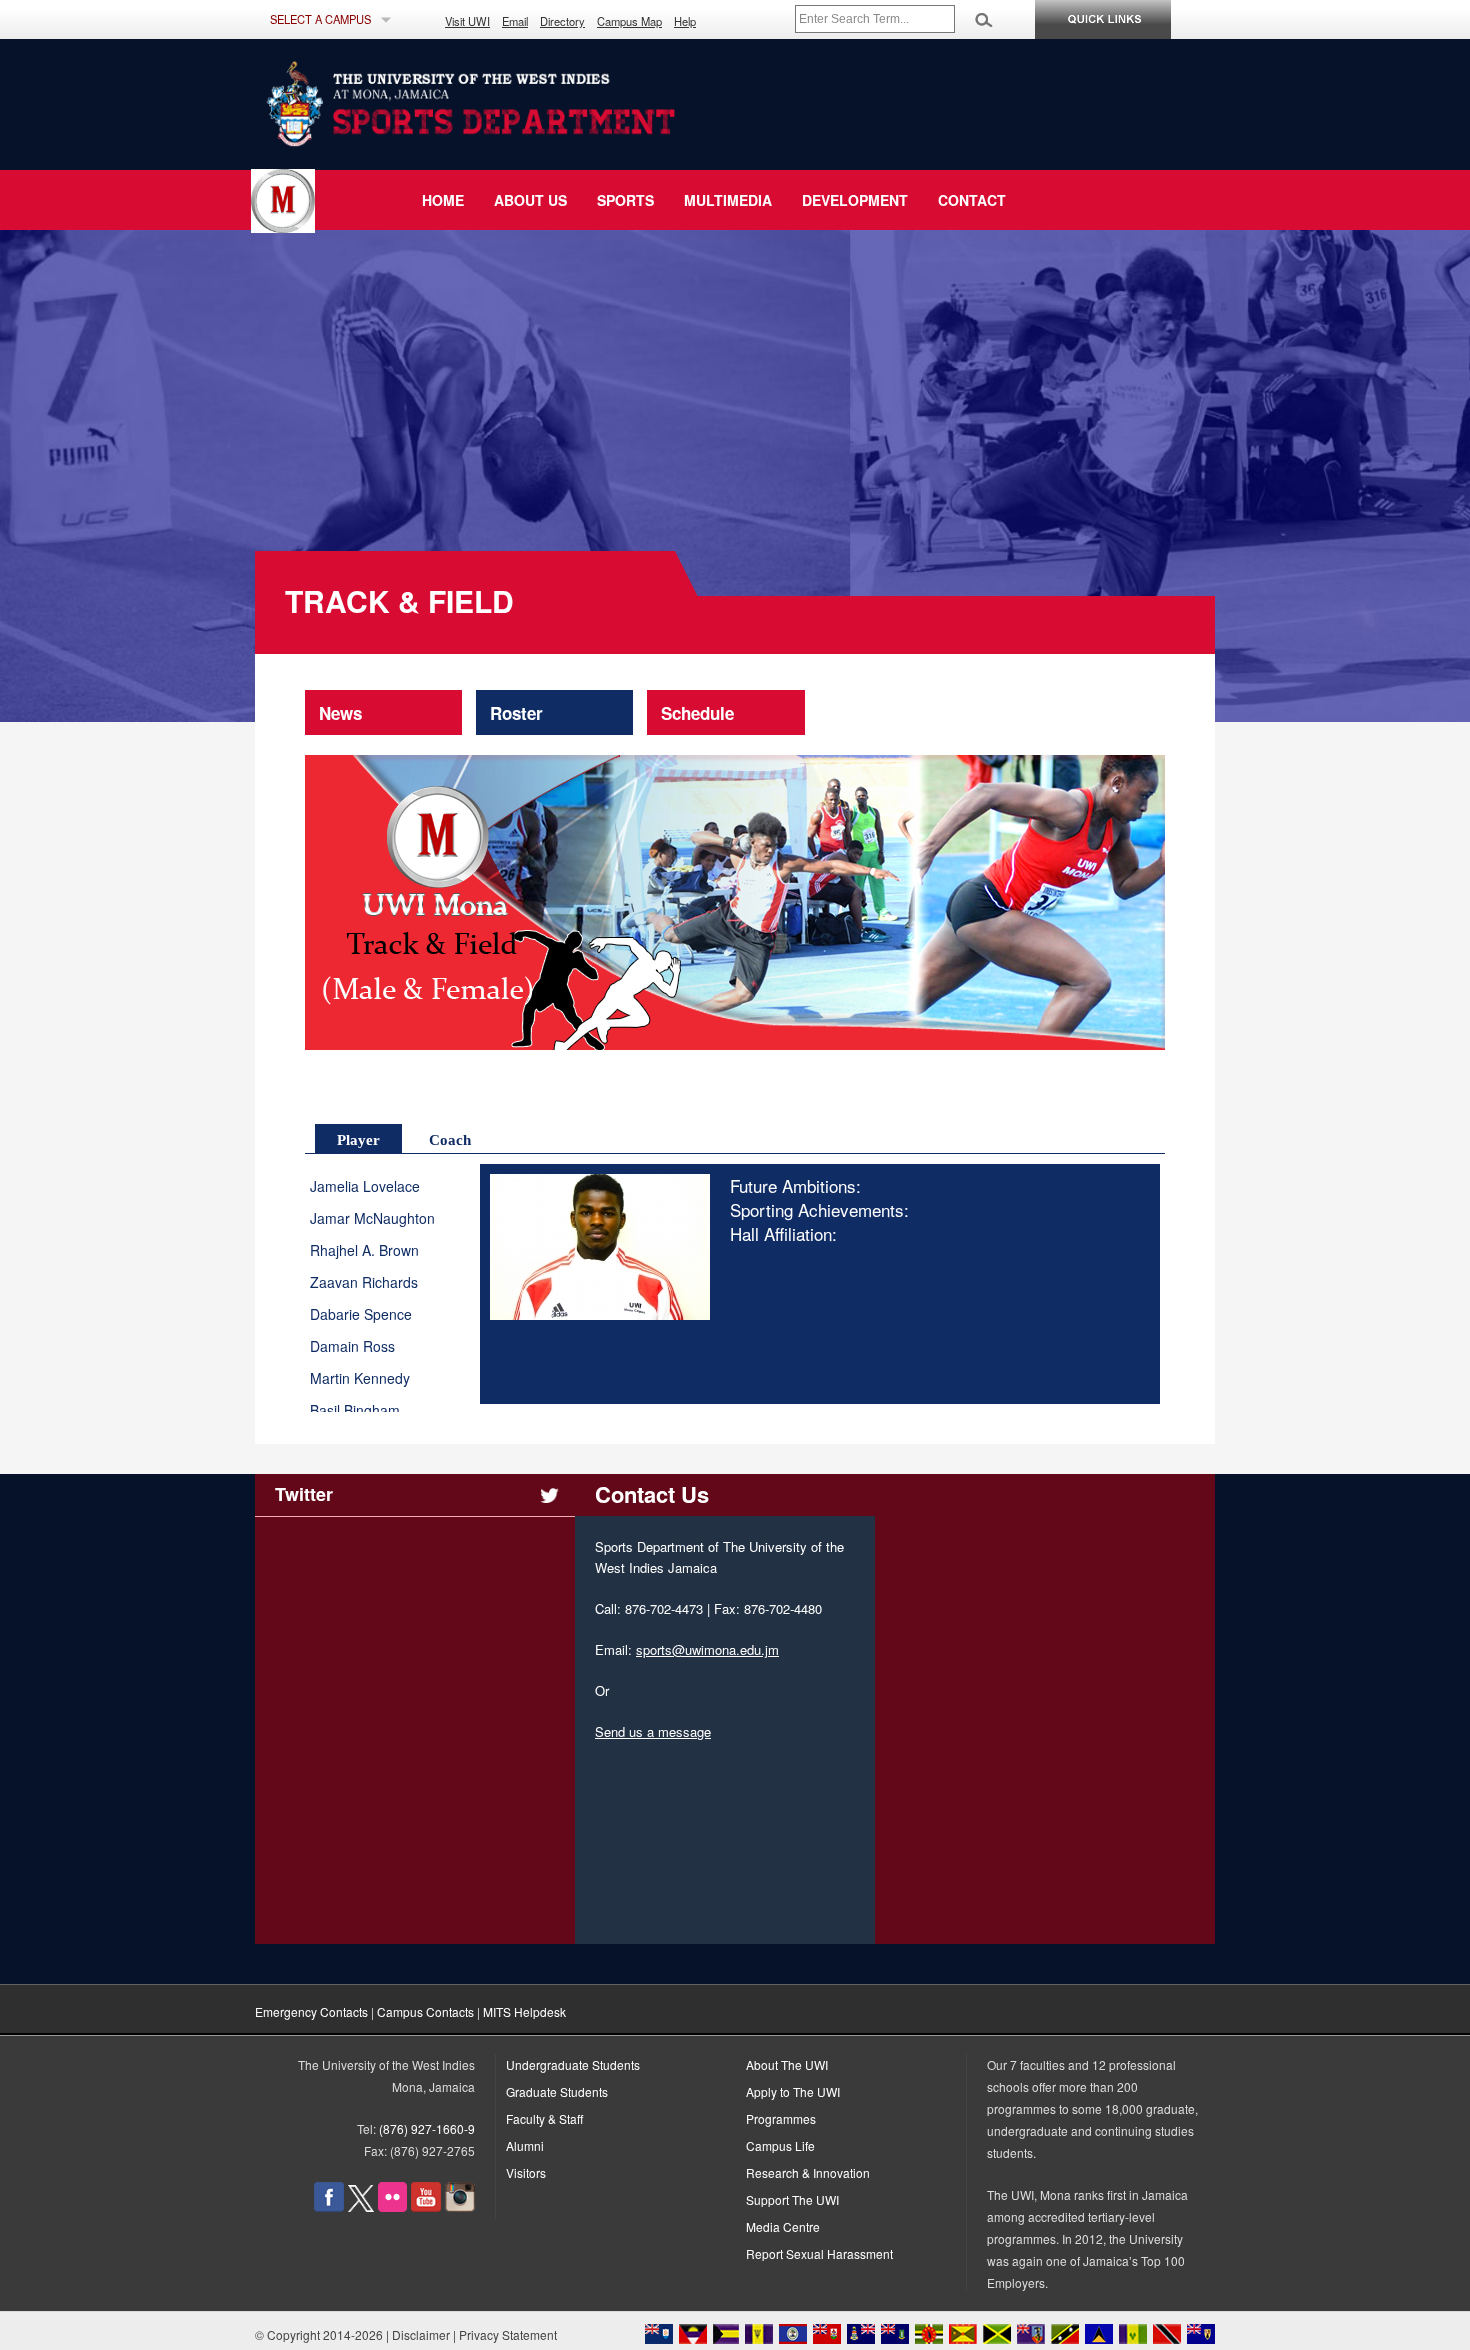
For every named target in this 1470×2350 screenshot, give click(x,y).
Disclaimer (421, 2334)
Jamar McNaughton (372, 1218)
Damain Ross (352, 1346)
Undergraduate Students (573, 2064)
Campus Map (629, 21)
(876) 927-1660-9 (427, 2128)
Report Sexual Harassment (819, 2253)
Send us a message (653, 1731)
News (340, 713)
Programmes (781, 2118)
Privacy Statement (508, 2334)
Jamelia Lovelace (365, 1186)
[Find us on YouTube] (426, 2206)
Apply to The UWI (793, 2091)
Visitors (526, 2172)
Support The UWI (792, 2199)
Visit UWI (467, 21)
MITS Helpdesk (524, 2011)
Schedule (697, 713)
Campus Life (780, 2145)
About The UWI (787, 2064)
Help (685, 21)
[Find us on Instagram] (460, 2206)
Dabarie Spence (361, 1314)
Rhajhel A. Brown (364, 1250)
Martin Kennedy (360, 1378)
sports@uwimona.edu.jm (707, 1649)
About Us (530, 200)
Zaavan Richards (364, 1282)
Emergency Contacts (311, 2011)
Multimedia (728, 200)
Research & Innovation (808, 2172)
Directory (562, 21)
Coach (450, 1140)
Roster (516, 713)
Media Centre (783, 2226)
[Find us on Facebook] (329, 2206)
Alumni (525, 2145)
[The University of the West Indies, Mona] (525, 104)
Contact (972, 200)
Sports (625, 200)
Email (515, 21)
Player (358, 1140)
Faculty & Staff (544, 2118)
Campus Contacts (425, 2011)
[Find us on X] (361, 2206)
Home (443, 200)
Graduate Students (557, 2091)
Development (855, 200)
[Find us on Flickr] (392, 2206)
